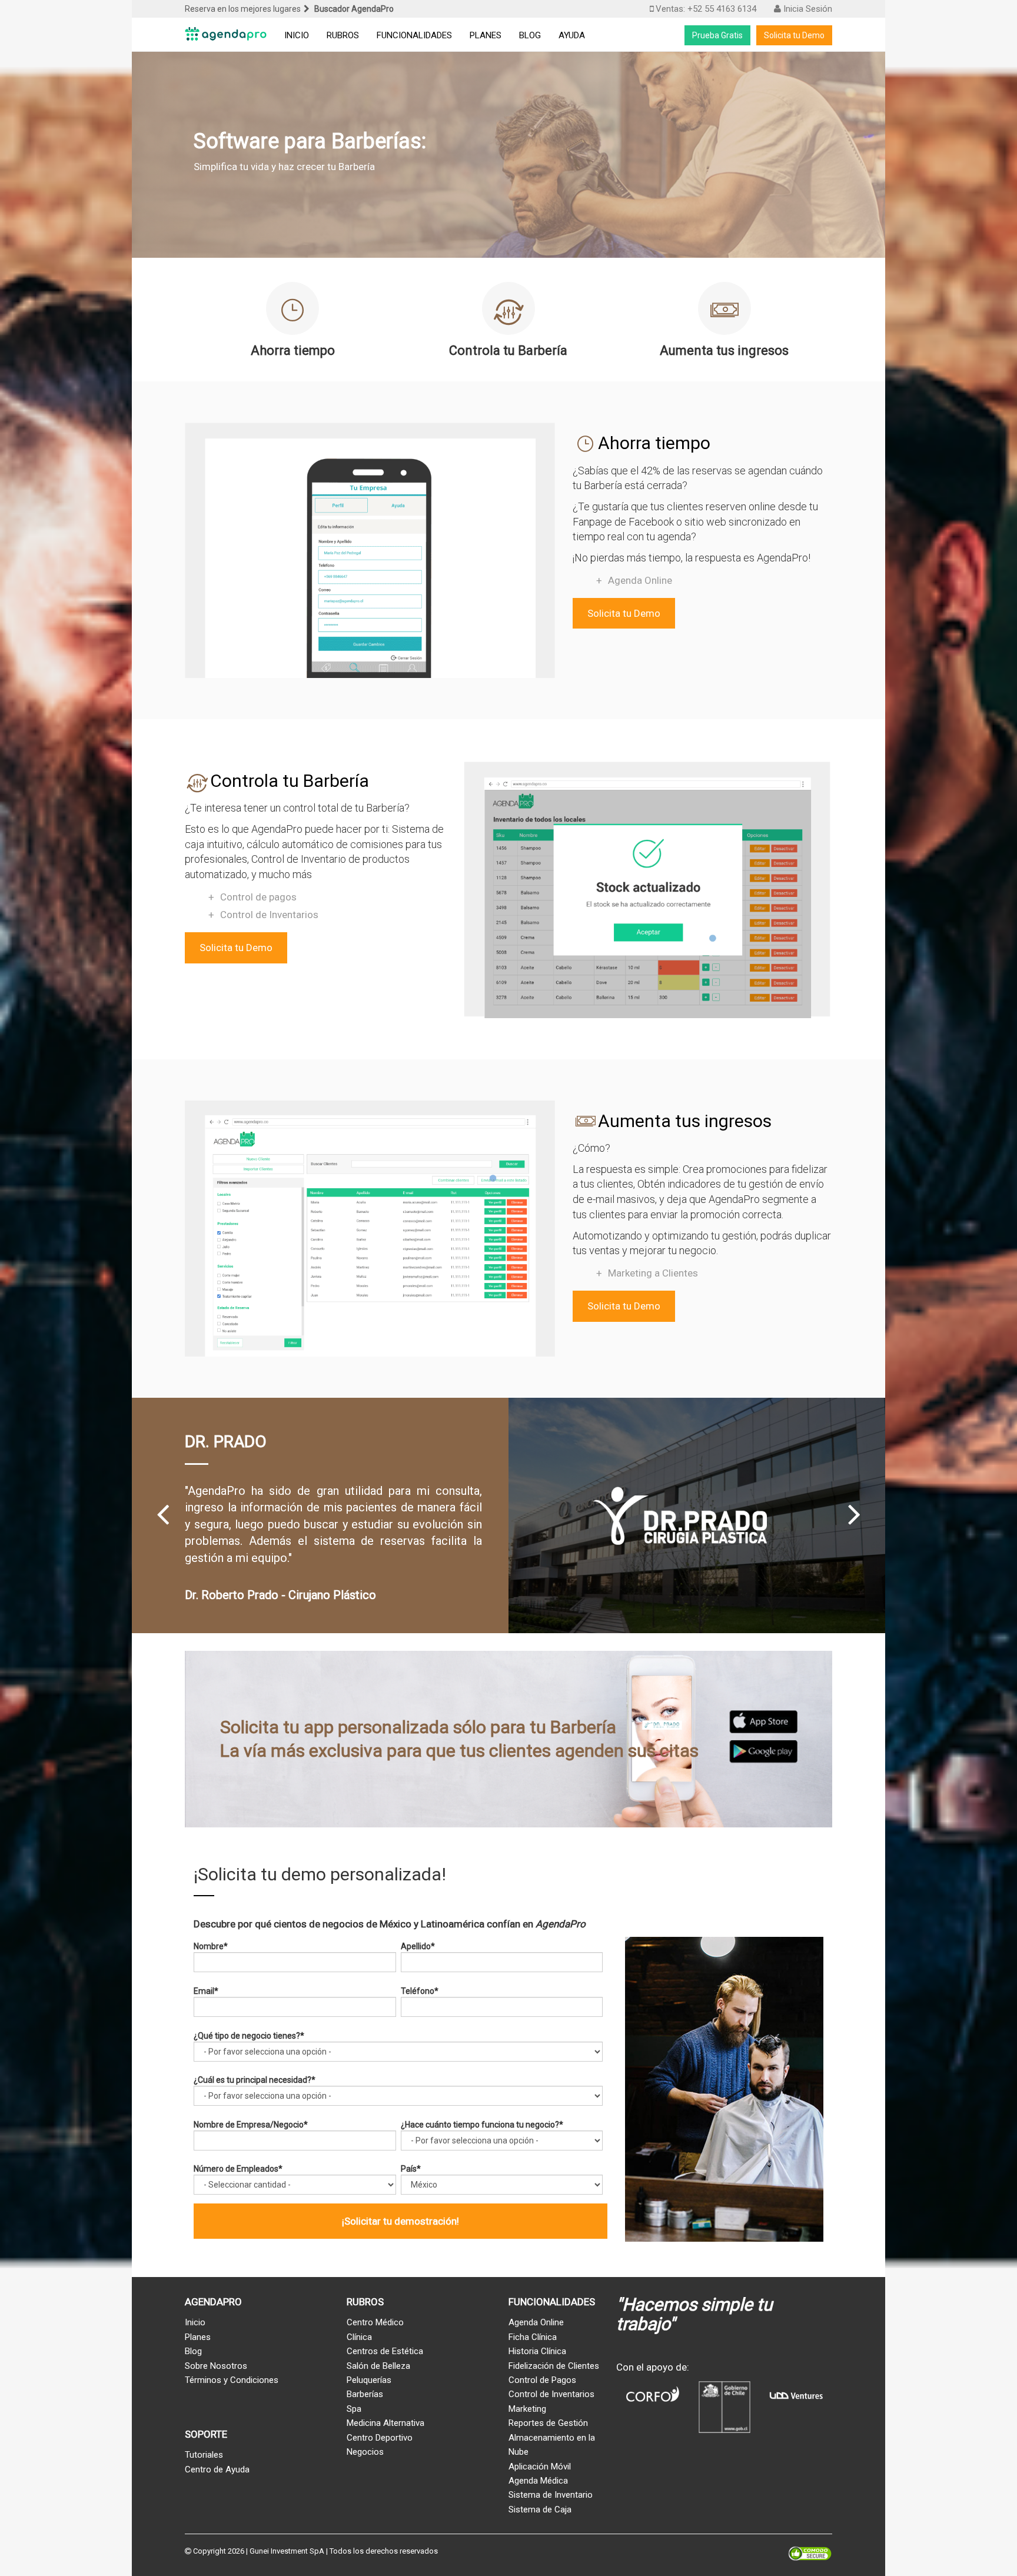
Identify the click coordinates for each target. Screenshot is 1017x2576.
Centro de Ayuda (217, 2469)
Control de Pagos (542, 2380)
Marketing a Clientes (653, 1273)
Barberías (365, 2394)
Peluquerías (369, 2380)
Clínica (359, 2337)
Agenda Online (640, 580)
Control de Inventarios (269, 915)
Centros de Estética (385, 2351)
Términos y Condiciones (232, 2380)
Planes (486, 35)
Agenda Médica (538, 2481)
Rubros (343, 35)
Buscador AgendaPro (354, 9)
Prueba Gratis (717, 35)
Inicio (297, 35)
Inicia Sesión (807, 9)
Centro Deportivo (380, 2438)
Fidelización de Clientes (554, 2366)
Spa (354, 2409)
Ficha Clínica (533, 2337)
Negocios (365, 2452)
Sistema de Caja (540, 2509)
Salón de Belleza (378, 2366)
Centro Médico (375, 2322)
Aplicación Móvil (540, 2467)
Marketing (527, 2409)
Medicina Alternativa (385, 2423)
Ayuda (572, 35)
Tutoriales (204, 2455)
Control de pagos (258, 897)
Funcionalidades (414, 35)
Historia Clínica (537, 2351)
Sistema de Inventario (551, 2495)
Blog (530, 35)
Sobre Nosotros (216, 2366)
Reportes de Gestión (548, 2423)
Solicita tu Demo (794, 35)
